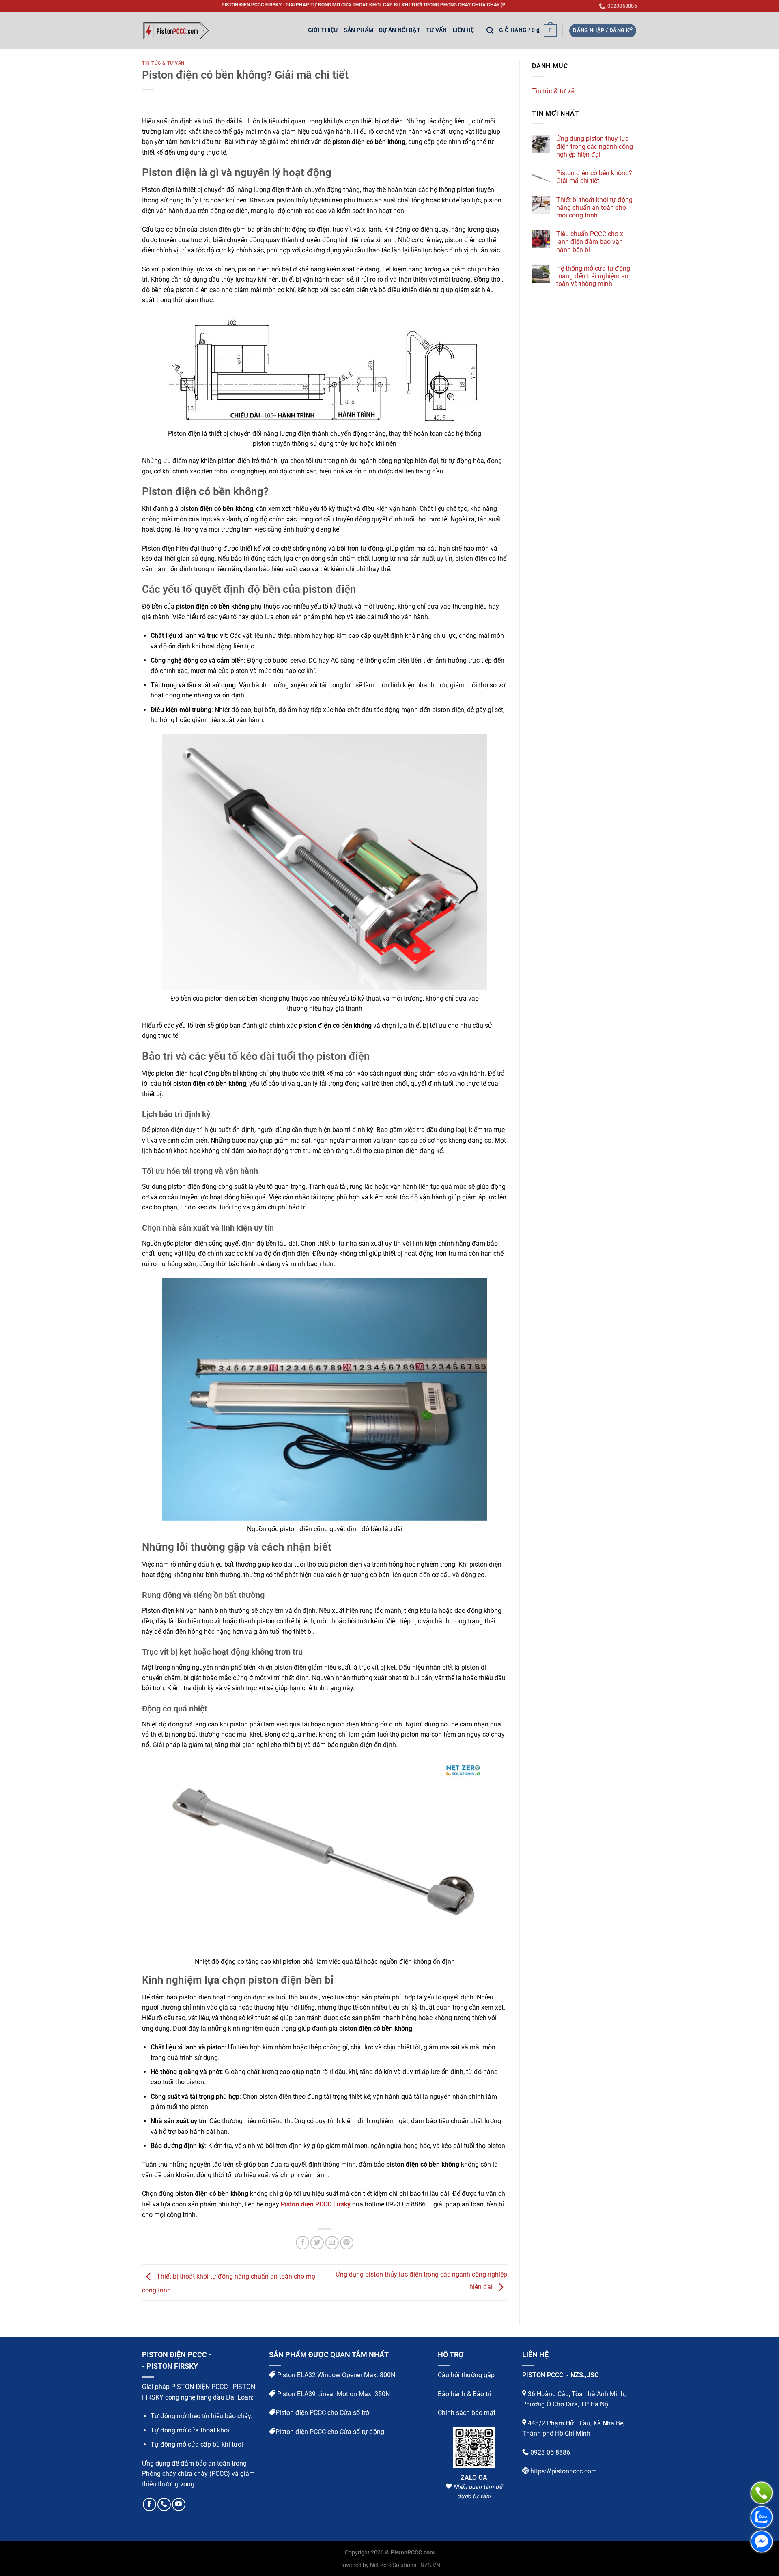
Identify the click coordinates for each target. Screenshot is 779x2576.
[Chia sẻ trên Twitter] (317, 2243)
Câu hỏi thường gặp (466, 2375)
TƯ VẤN (437, 30)
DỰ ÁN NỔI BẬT (400, 30)
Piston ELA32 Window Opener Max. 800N (335, 2375)
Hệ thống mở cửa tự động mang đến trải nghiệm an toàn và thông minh (593, 276)
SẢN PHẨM (358, 30)
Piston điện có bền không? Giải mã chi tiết (594, 177)
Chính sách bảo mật (467, 2413)
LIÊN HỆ (464, 30)
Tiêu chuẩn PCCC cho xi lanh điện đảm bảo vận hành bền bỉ (591, 242)
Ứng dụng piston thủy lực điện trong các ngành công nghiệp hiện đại (595, 146)
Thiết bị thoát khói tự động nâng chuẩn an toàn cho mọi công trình (594, 208)
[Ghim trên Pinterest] (347, 2243)
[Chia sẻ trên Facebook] (302, 2243)
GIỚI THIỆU (323, 30)
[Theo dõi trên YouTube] (179, 2504)
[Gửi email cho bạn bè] (332, 2243)
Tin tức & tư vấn (163, 63)
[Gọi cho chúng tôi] (164, 2504)
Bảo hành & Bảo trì (465, 2394)
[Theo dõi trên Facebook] (150, 2504)
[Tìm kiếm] (490, 31)
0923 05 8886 (550, 2452)
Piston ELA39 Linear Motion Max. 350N (333, 2394)
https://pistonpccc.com (564, 2471)
